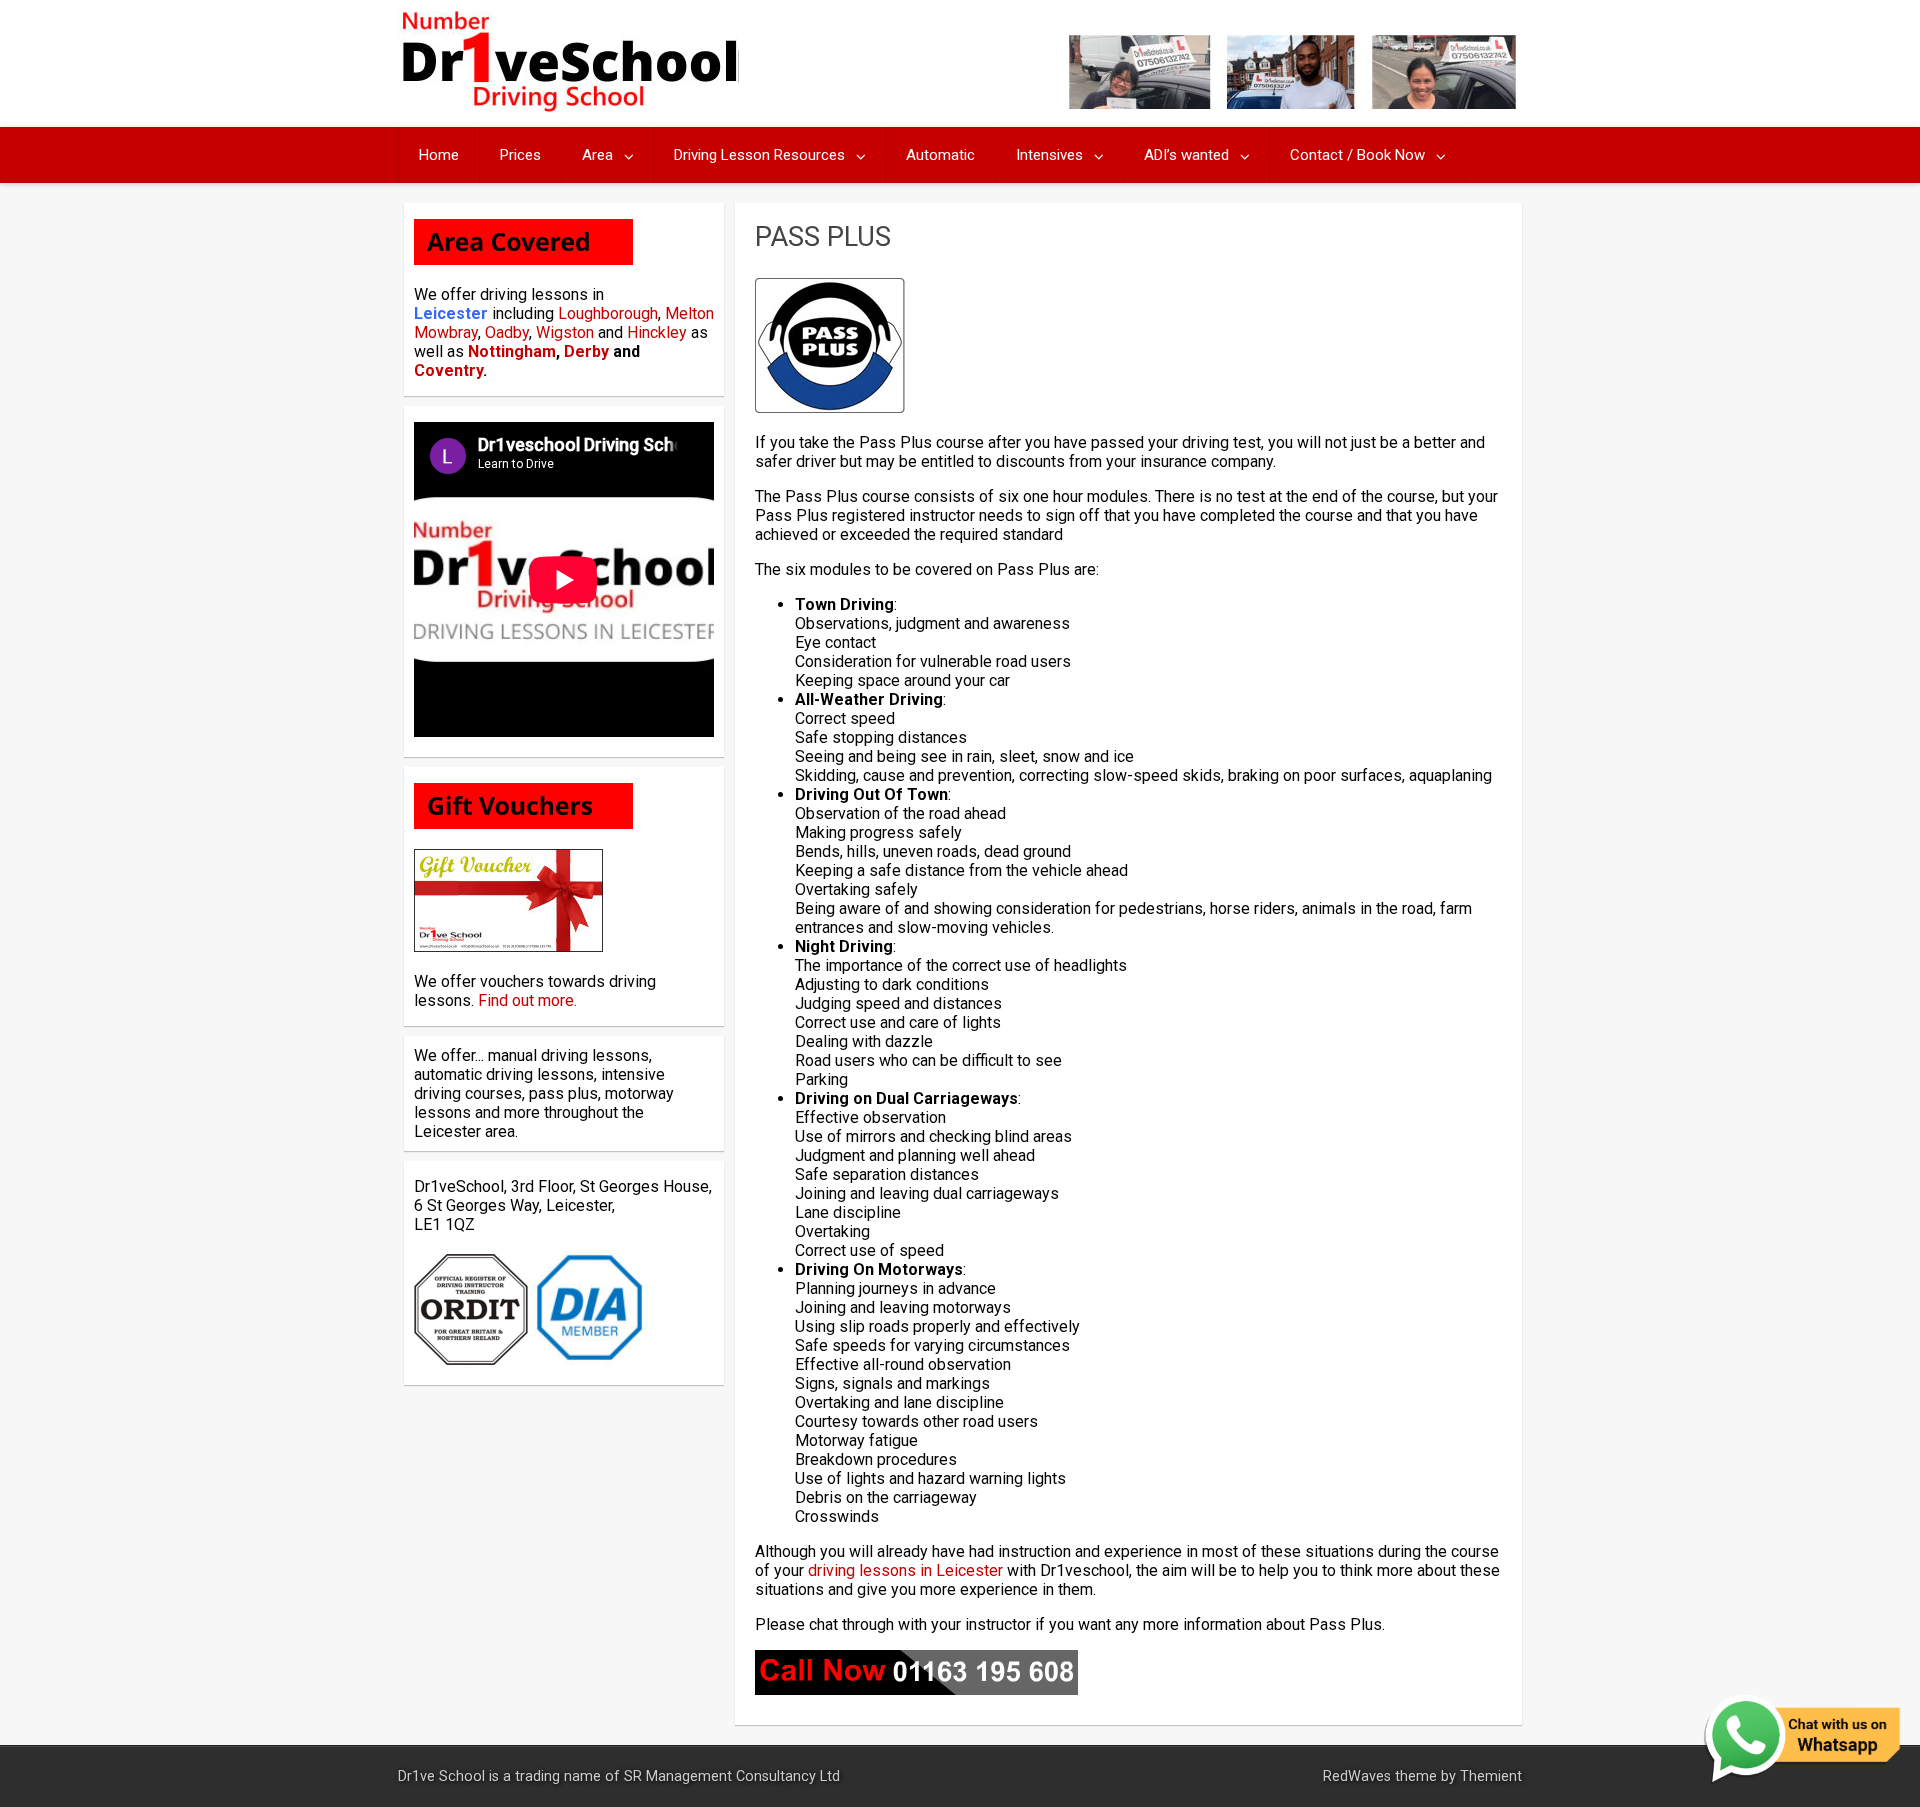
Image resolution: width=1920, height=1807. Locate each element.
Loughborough (608, 313)
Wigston (565, 332)
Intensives (1049, 155)
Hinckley (657, 332)
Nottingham (512, 351)
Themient (1491, 1776)
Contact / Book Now (1357, 155)
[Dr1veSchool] (568, 106)
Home (439, 155)
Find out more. (527, 1000)
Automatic (940, 155)
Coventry (448, 370)
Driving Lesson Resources (759, 155)
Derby (586, 351)
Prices (520, 155)
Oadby (507, 332)
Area (597, 155)
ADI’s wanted (1186, 155)
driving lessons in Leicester (905, 1570)
